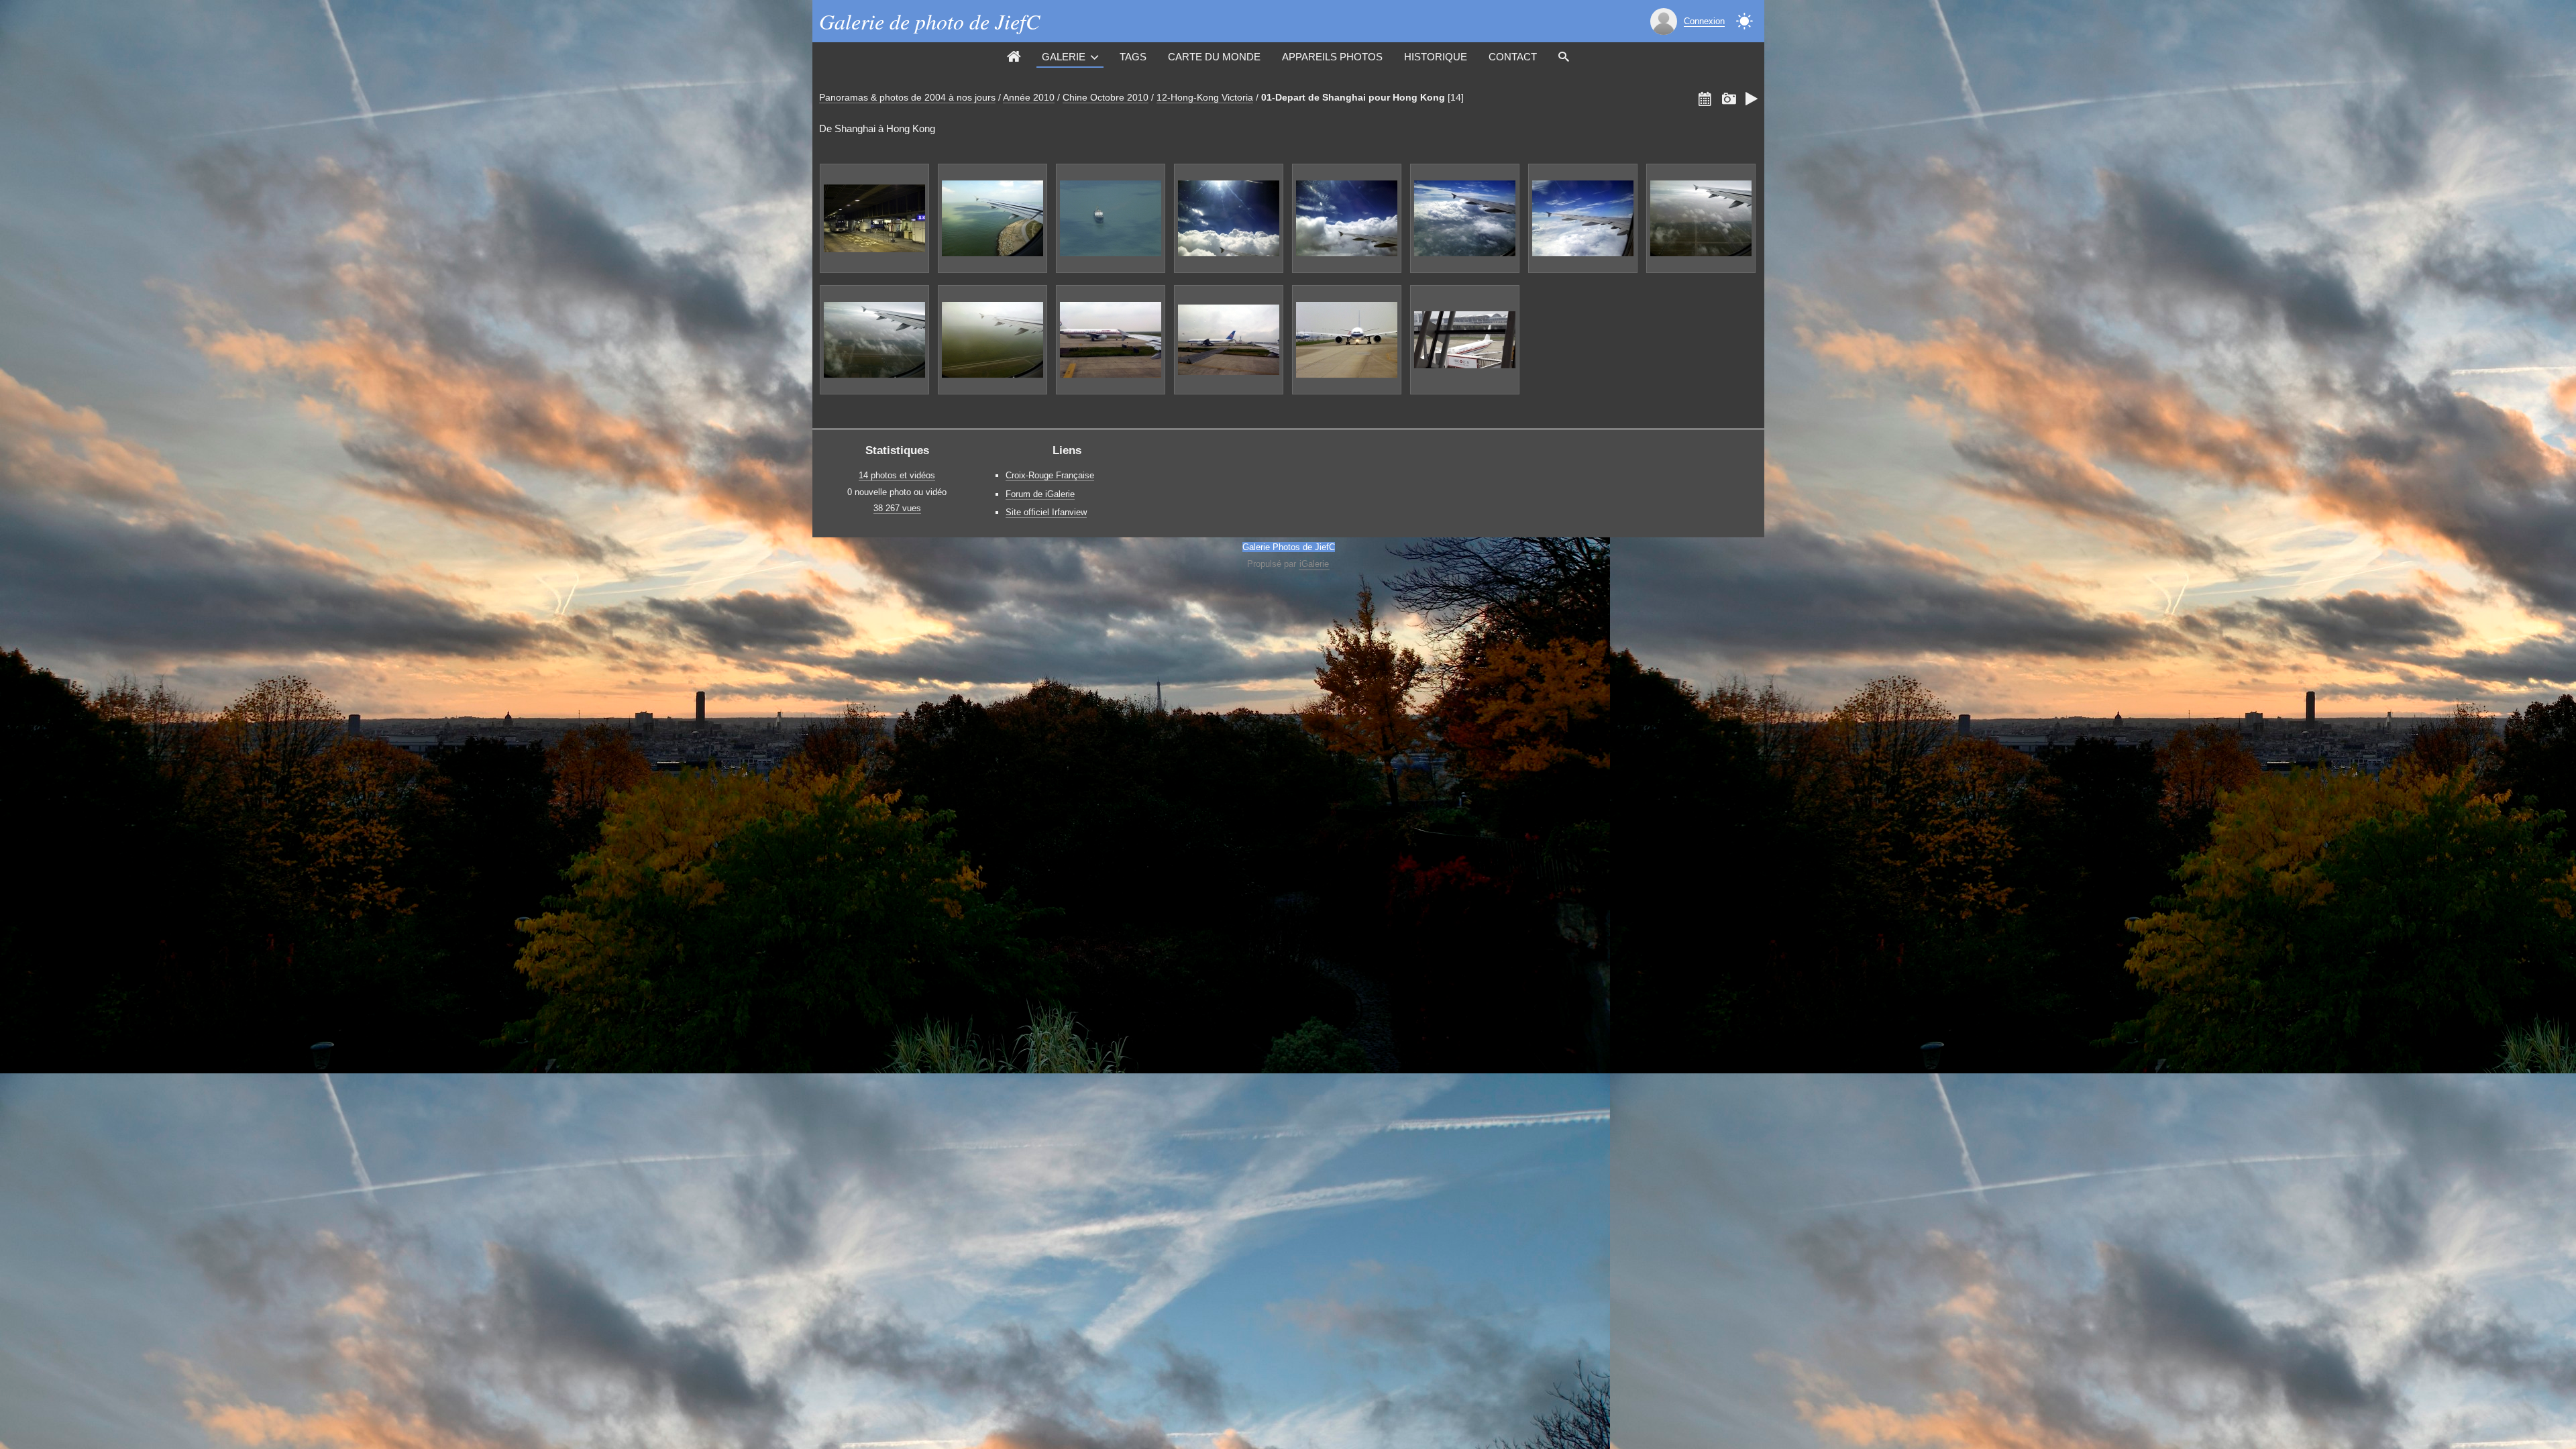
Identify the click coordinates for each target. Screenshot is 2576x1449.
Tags (1133, 57)
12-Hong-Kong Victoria (1205, 97)
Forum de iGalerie (1040, 494)
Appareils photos (1332, 57)
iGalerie (1314, 564)
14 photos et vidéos (897, 475)
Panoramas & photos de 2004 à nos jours (907, 97)
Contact (1513, 57)
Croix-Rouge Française (1050, 475)
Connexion (1704, 21)
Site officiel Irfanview (1046, 512)
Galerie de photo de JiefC (929, 21)
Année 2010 (1029, 97)
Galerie (1064, 57)
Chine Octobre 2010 (1106, 97)
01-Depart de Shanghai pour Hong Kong (1353, 97)
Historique (1436, 57)
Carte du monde (1214, 57)
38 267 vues (897, 508)
